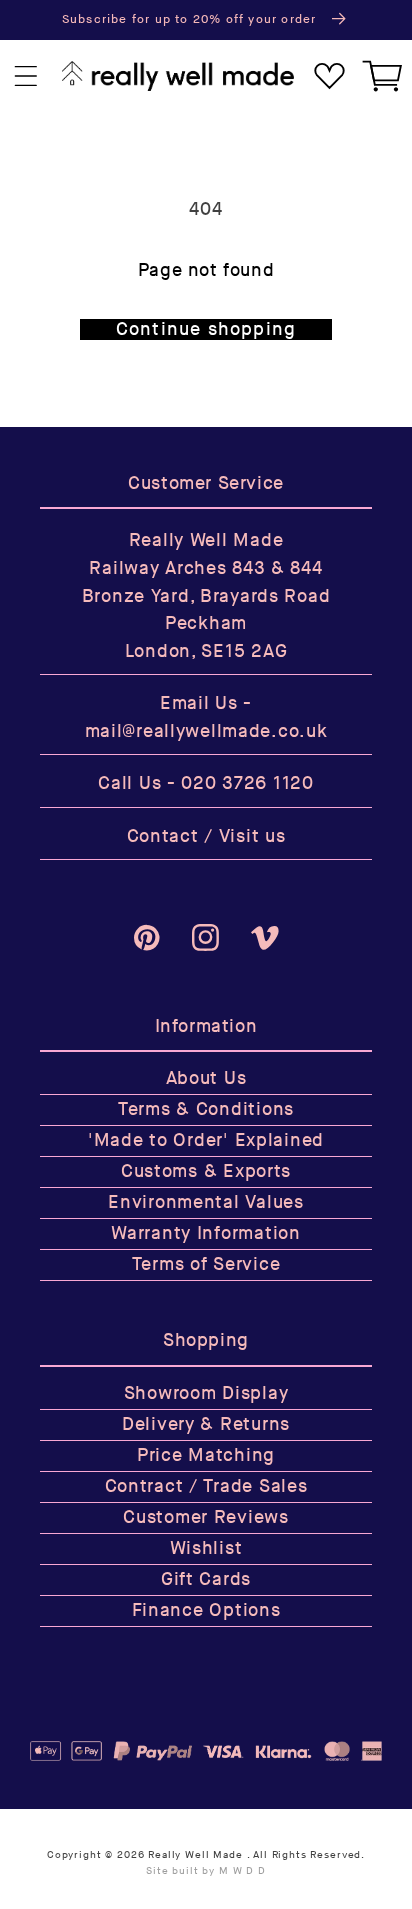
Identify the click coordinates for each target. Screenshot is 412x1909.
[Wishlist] (329, 76)
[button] (26, 76)
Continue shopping (206, 329)
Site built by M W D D (206, 1871)
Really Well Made (195, 1855)
